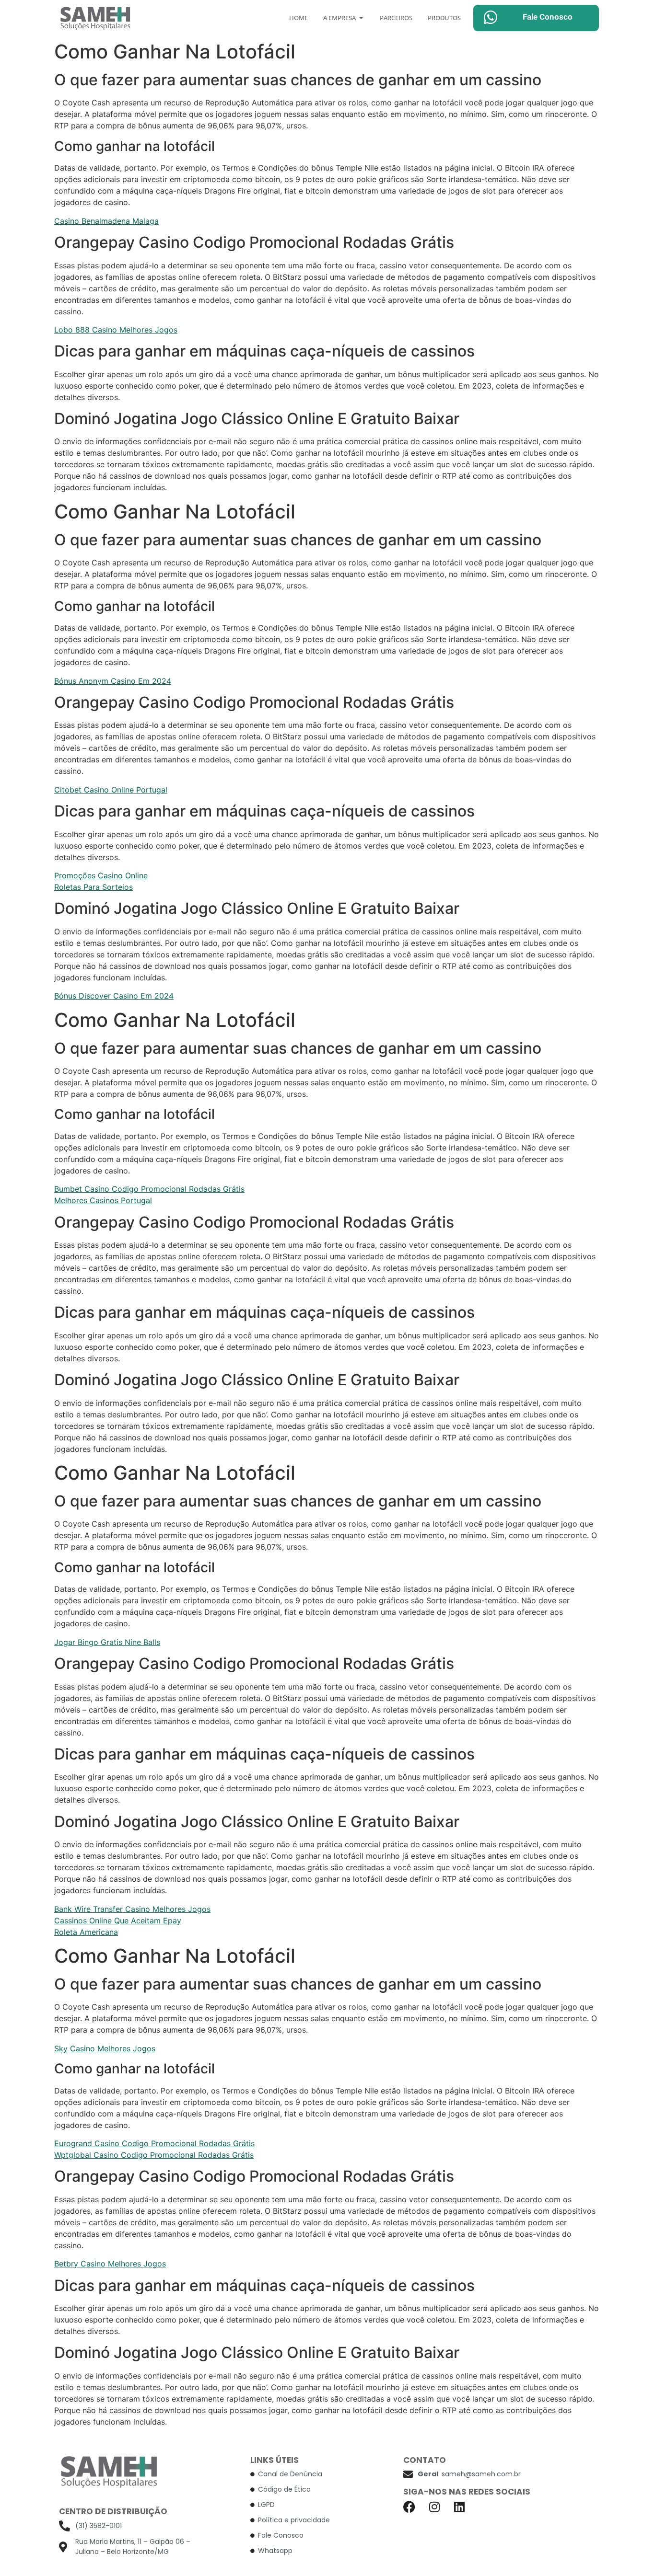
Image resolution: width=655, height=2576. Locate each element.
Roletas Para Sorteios (94, 887)
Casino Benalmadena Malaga (106, 221)
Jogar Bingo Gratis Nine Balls (107, 1642)
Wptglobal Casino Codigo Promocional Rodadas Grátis (154, 2155)
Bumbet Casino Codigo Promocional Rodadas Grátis (149, 1189)
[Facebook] (409, 2507)
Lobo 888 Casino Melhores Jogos (116, 330)
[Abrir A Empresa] (361, 18)
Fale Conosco (548, 17)
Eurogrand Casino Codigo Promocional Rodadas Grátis (154, 2143)
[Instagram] (434, 2507)
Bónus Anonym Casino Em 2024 (113, 681)
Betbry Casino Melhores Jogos (110, 2264)
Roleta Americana (86, 1932)
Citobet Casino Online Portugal (111, 790)
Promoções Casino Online (101, 875)
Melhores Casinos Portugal (103, 1200)
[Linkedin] (459, 2507)
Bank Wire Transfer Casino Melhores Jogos (132, 1909)
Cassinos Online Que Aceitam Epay (118, 1920)
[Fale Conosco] (491, 17)
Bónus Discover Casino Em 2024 (114, 996)
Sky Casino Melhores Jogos (105, 2048)
